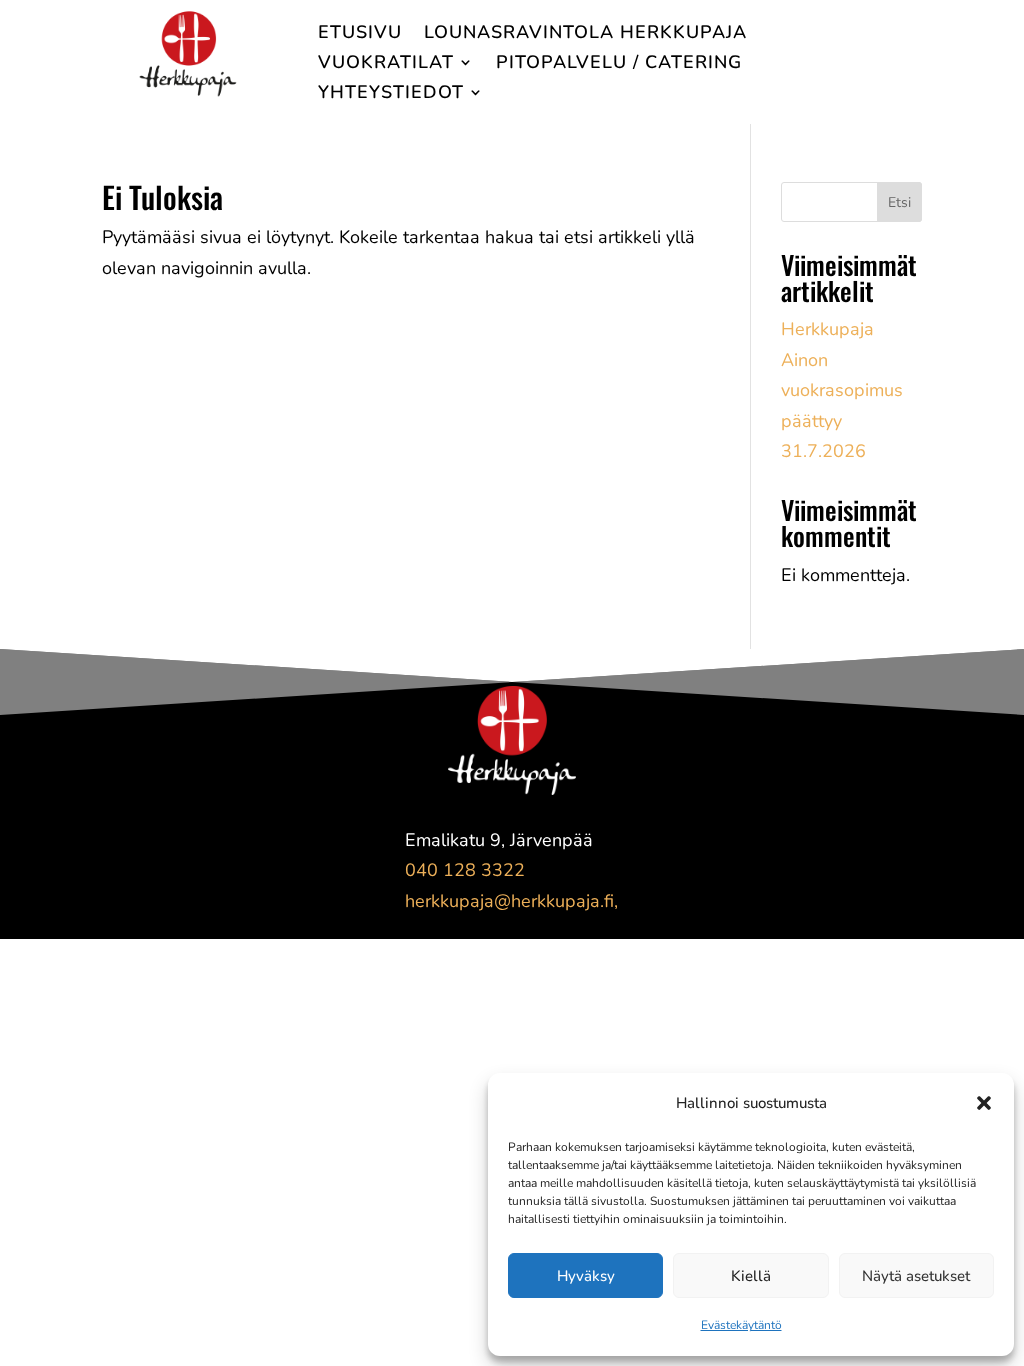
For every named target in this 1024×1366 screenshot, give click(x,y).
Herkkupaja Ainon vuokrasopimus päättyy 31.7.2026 (842, 390)
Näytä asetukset (916, 1276)
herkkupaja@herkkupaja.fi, (511, 901)
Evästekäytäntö (741, 1325)
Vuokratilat (386, 64)
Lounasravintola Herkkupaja (585, 34)
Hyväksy (586, 1276)
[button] (984, 1103)
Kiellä (751, 1276)
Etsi (899, 202)
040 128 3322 (465, 870)
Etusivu (360, 34)
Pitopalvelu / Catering (619, 64)
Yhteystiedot (391, 94)
